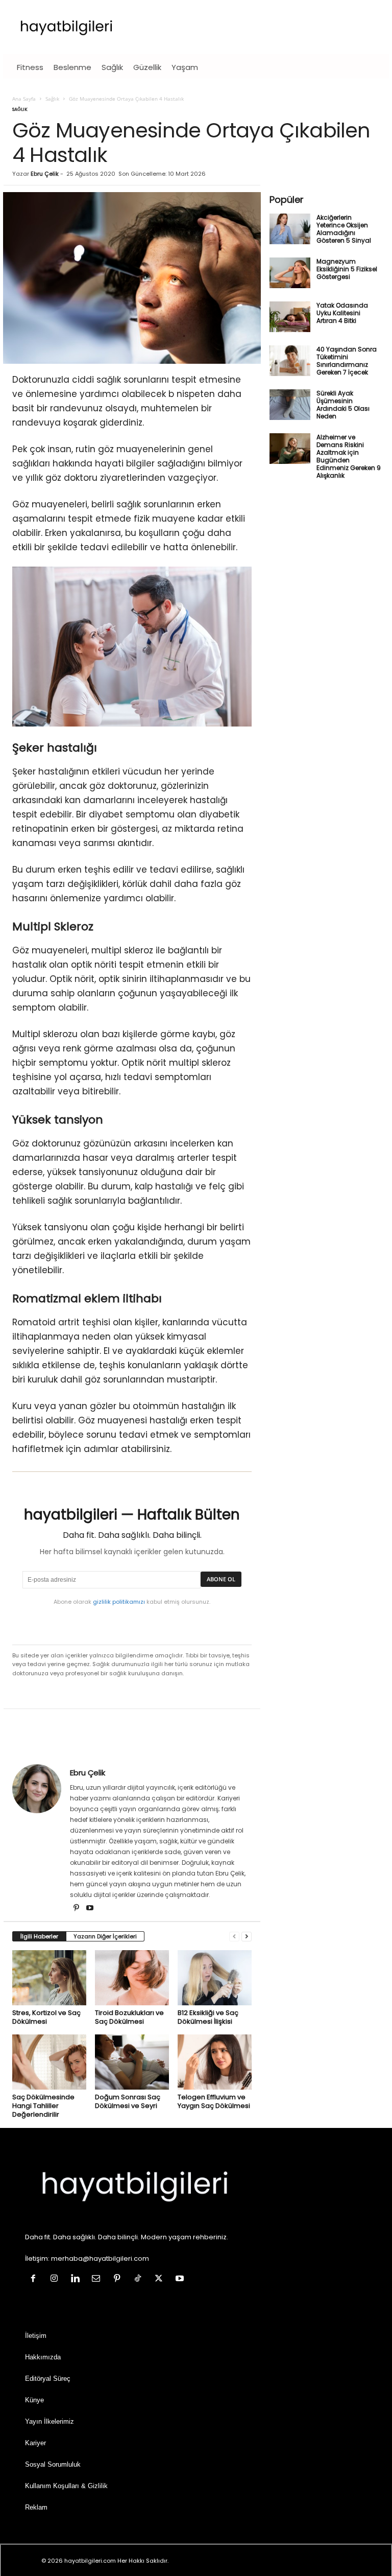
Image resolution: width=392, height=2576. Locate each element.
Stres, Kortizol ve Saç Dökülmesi (46, 2017)
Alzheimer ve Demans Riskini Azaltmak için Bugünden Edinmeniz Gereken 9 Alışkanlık (349, 456)
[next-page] (247, 1937)
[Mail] (98, 2280)
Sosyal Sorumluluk (53, 2465)
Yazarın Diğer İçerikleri (105, 1936)
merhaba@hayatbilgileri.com (100, 2259)
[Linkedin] (77, 2280)
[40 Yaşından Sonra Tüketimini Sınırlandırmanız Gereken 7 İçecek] (290, 361)
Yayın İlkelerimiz (50, 2422)
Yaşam (185, 67)
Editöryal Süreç (48, 2379)
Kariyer (35, 2443)
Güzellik (147, 67)
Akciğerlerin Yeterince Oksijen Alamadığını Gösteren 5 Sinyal (344, 229)
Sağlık (112, 67)
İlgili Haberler (39, 1936)
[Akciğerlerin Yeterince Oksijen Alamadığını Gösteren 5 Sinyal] (290, 229)
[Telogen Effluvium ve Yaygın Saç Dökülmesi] (215, 2062)
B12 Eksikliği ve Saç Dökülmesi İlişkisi (208, 2017)
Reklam (36, 2508)
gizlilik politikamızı (119, 1602)
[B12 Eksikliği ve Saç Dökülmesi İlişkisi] (215, 1978)
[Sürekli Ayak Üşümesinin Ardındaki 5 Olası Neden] (290, 405)
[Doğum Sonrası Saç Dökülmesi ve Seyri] (132, 2062)
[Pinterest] (77, 1909)
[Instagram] (56, 2280)
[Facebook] (35, 2280)
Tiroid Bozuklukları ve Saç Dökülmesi (129, 2017)
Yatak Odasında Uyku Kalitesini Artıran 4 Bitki (342, 313)
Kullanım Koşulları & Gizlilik (66, 2486)
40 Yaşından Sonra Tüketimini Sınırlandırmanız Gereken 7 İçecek (347, 361)
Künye (34, 2401)
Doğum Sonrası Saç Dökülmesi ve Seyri (128, 2101)
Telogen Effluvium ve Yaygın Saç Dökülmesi (214, 2101)
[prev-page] (234, 1937)
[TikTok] (140, 2280)
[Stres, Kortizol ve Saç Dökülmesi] (49, 1978)
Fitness (30, 67)
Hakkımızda (43, 2358)
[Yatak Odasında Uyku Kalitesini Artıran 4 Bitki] (290, 317)
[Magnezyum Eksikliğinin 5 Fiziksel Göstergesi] (290, 273)
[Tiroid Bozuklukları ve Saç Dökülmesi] (132, 1978)
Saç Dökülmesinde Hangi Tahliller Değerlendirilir (43, 2106)
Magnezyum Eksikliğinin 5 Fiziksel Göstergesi (347, 269)
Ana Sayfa (24, 99)
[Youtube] (90, 1909)
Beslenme (72, 67)
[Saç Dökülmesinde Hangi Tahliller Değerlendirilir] (49, 2062)
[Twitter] (161, 2280)
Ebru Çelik (45, 174)
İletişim (36, 2336)
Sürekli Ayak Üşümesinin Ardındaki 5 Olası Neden (343, 405)
